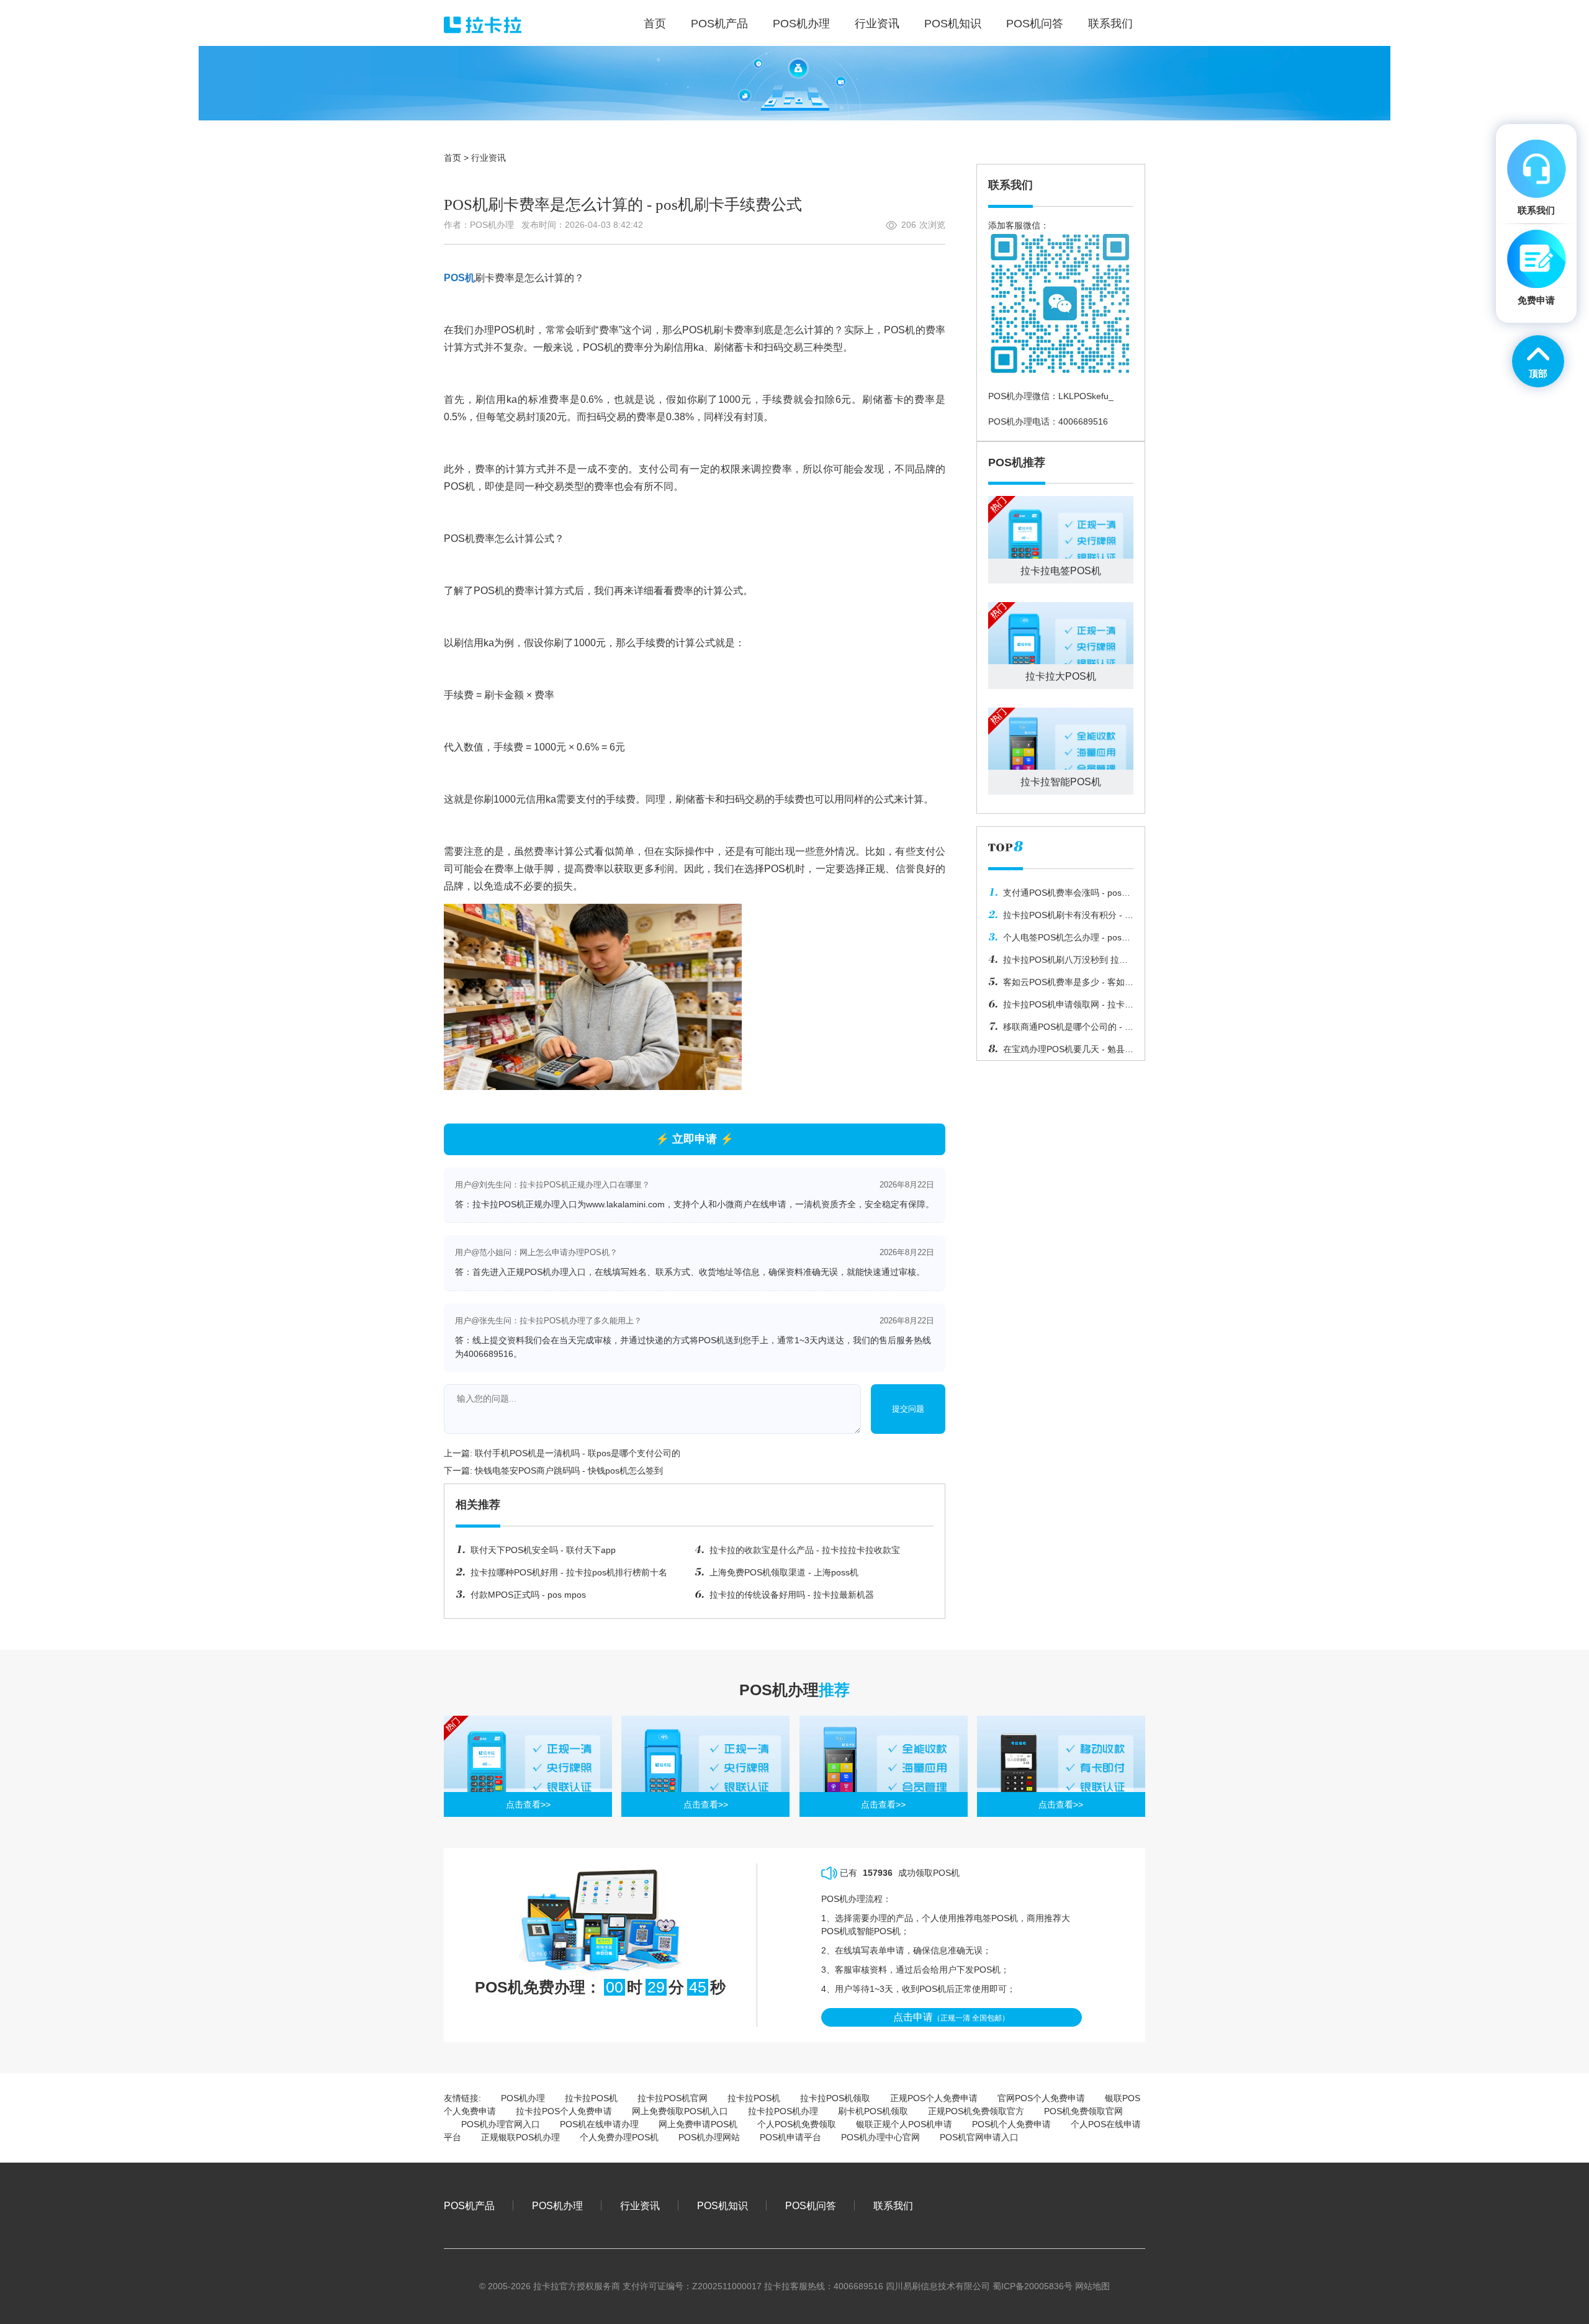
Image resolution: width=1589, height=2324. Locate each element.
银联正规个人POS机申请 (904, 2124)
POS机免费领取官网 (1083, 2111)
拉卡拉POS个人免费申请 (564, 2111)
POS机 (459, 278)
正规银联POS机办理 (520, 2137)
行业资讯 (488, 158)
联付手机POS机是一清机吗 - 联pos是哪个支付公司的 (578, 1453)
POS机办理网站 (709, 2137)
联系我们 (893, 2205)
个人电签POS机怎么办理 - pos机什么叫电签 (1059, 940)
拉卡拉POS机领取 (835, 2098)
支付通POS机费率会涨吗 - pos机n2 (1059, 896)
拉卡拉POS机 (591, 2098)
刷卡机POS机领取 (873, 2111)
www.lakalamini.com (625, 1204)
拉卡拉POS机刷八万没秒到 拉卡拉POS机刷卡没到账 (1058, 963)
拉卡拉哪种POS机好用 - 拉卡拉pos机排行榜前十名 (569, 1572)
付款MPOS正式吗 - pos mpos (528, 1595)
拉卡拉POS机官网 (673, 2098)
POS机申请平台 (790, 2137)
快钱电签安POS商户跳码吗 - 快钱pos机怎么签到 (569, 1471)
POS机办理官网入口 (501, 2124)
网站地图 (1092, 2286)
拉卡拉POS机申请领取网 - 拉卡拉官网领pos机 (1061, 1007)
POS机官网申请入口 (979, 2137)
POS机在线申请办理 (599, 2124)
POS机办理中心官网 (880, 2137)
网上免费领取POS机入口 (680, 2111)
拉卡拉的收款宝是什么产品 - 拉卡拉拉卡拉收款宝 (805, 1550)
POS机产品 (469, 2205)
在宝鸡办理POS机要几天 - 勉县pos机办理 (1056, 1052)
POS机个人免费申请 (1011, 2124)
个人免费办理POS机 (619, 2137)
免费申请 (1536, 300)
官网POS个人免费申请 (1041, 2098)
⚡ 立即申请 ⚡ (695, 1139)
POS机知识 (722, 2205)
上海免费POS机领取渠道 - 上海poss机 (784, 1572)
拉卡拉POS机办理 (783, 2111)
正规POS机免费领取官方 (976, 2111)
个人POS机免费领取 (797, 2124)
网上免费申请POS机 (698, 2124)
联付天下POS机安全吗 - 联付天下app (543, 1550)
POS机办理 (523, 2098)
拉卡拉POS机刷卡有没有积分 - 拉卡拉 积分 (1061, 918)
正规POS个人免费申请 (934, 2098)
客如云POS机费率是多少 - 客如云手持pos (1061, 985)
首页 (452, 158)
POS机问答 (811, 2205)
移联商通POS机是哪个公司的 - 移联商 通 (1061, 1030)
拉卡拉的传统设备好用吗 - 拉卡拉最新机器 (792, 1595)
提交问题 (908, 1409)
